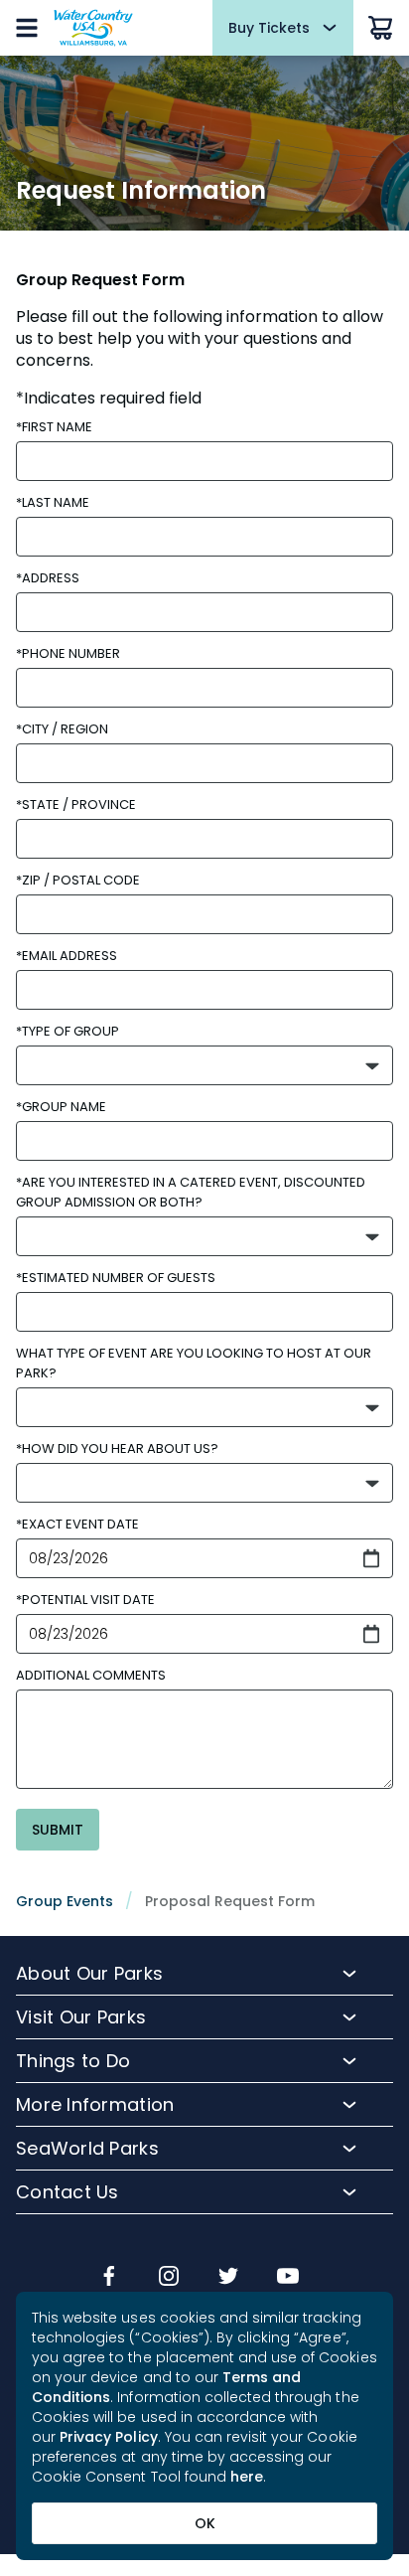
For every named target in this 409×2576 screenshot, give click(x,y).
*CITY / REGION (62, 729)
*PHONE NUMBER (68, 653)
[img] (109, 2278)
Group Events (65, 1901)
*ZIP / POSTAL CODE (78, 880)
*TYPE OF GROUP (68, 1031)
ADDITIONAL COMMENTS (91, 1675)
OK (205, 2523)
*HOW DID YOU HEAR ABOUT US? (117, 1449)
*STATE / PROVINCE (76, 805)
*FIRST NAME (54, 427)
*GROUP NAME (61, 1107)
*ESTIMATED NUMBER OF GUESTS (116, 1278)
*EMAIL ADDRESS (67, 956)
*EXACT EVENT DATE (77, 1524)
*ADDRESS (48, 578)
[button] (204, 1065)
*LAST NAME (53, 502)
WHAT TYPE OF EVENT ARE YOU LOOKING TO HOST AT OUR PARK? (194, 1363)
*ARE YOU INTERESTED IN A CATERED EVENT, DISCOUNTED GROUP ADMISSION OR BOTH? (191, 1192)
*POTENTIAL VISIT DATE (85, 1600)
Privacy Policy (109, 2437)
